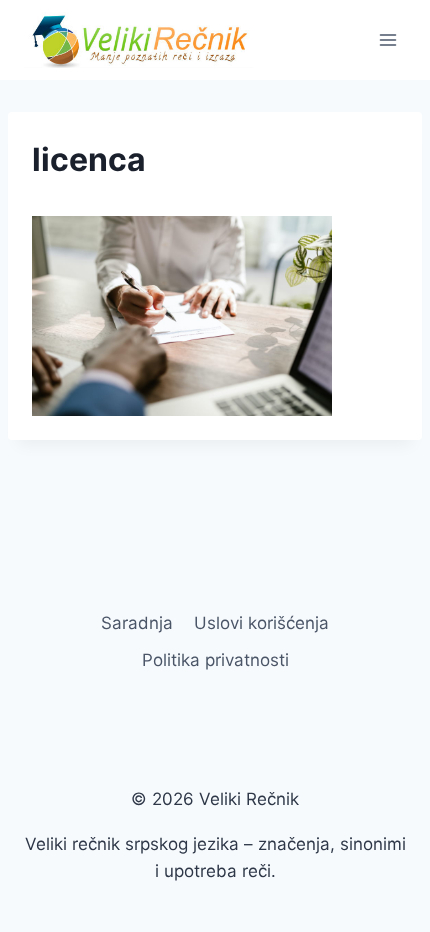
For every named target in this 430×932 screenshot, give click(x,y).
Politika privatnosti (215, 660)
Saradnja (137, 623)
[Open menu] (387, 39)
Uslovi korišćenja (261, 623)
